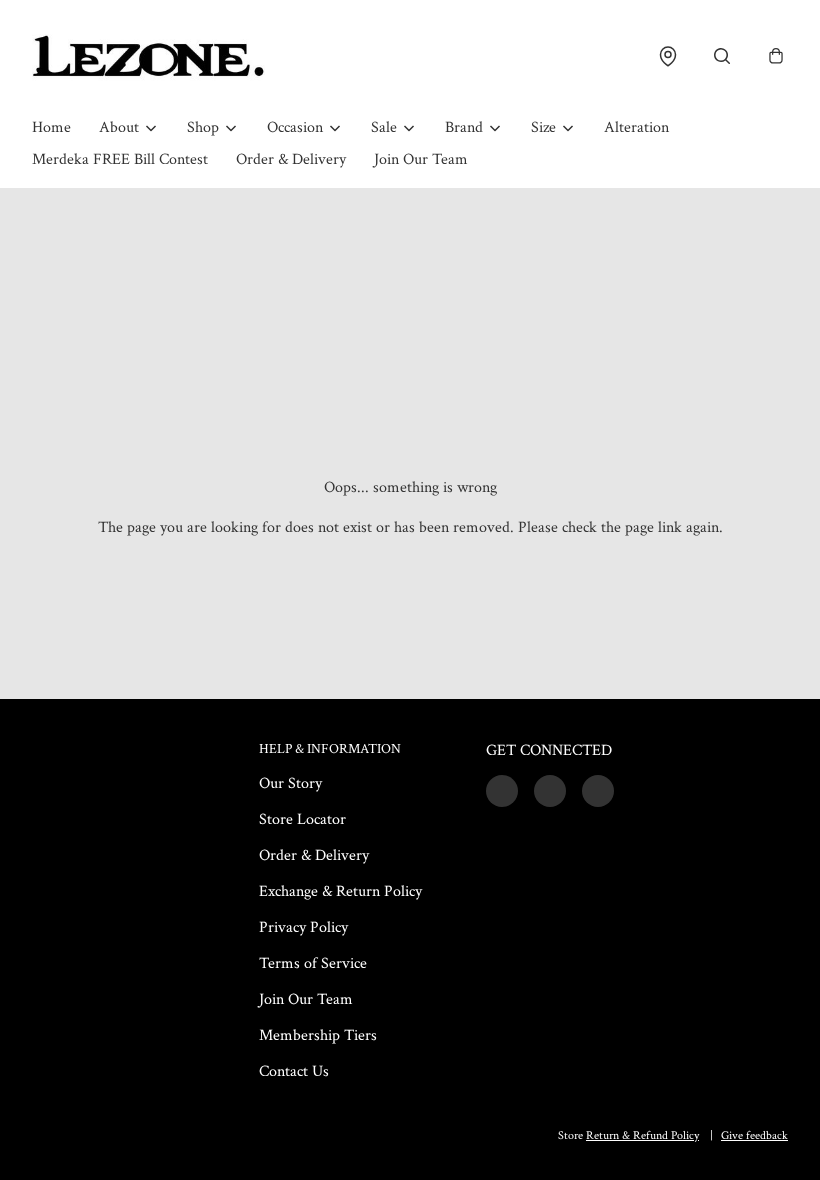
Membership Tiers (318, 1035)
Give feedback (754, 1135)
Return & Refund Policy (642, 1135)
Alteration (636, 127)
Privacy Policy (303, 927)
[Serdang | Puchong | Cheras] (148, 56)
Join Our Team (421, 159)
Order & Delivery (291, 159)
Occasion (295, 127)
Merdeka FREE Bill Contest (120, 159)
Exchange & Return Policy (340, 891)
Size (543, 127)
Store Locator (302, 819)
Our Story (290, 783)
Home (51, 127)
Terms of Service (313, 963)
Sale (384, 127)
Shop (203, 127)
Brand (464, 127)
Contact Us (294, 1071)
